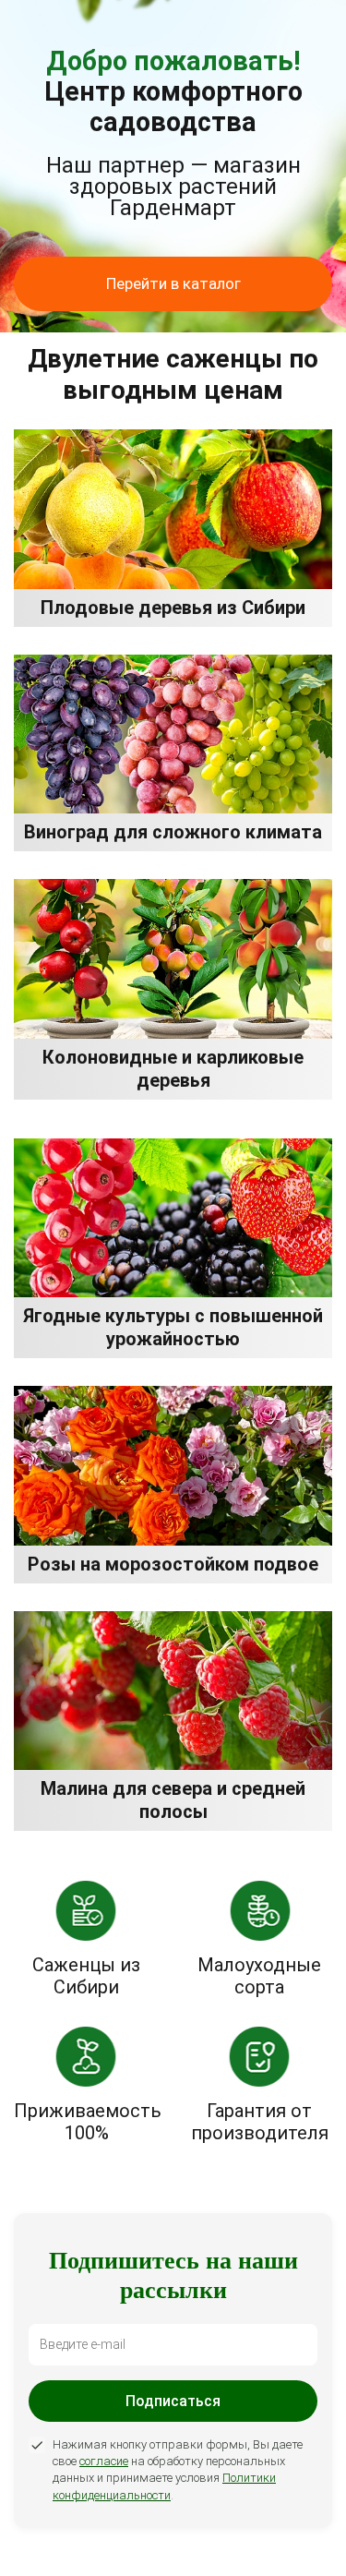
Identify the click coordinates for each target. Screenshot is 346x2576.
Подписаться (173, 2401)
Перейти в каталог (173, 283)
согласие (104, 2461)
